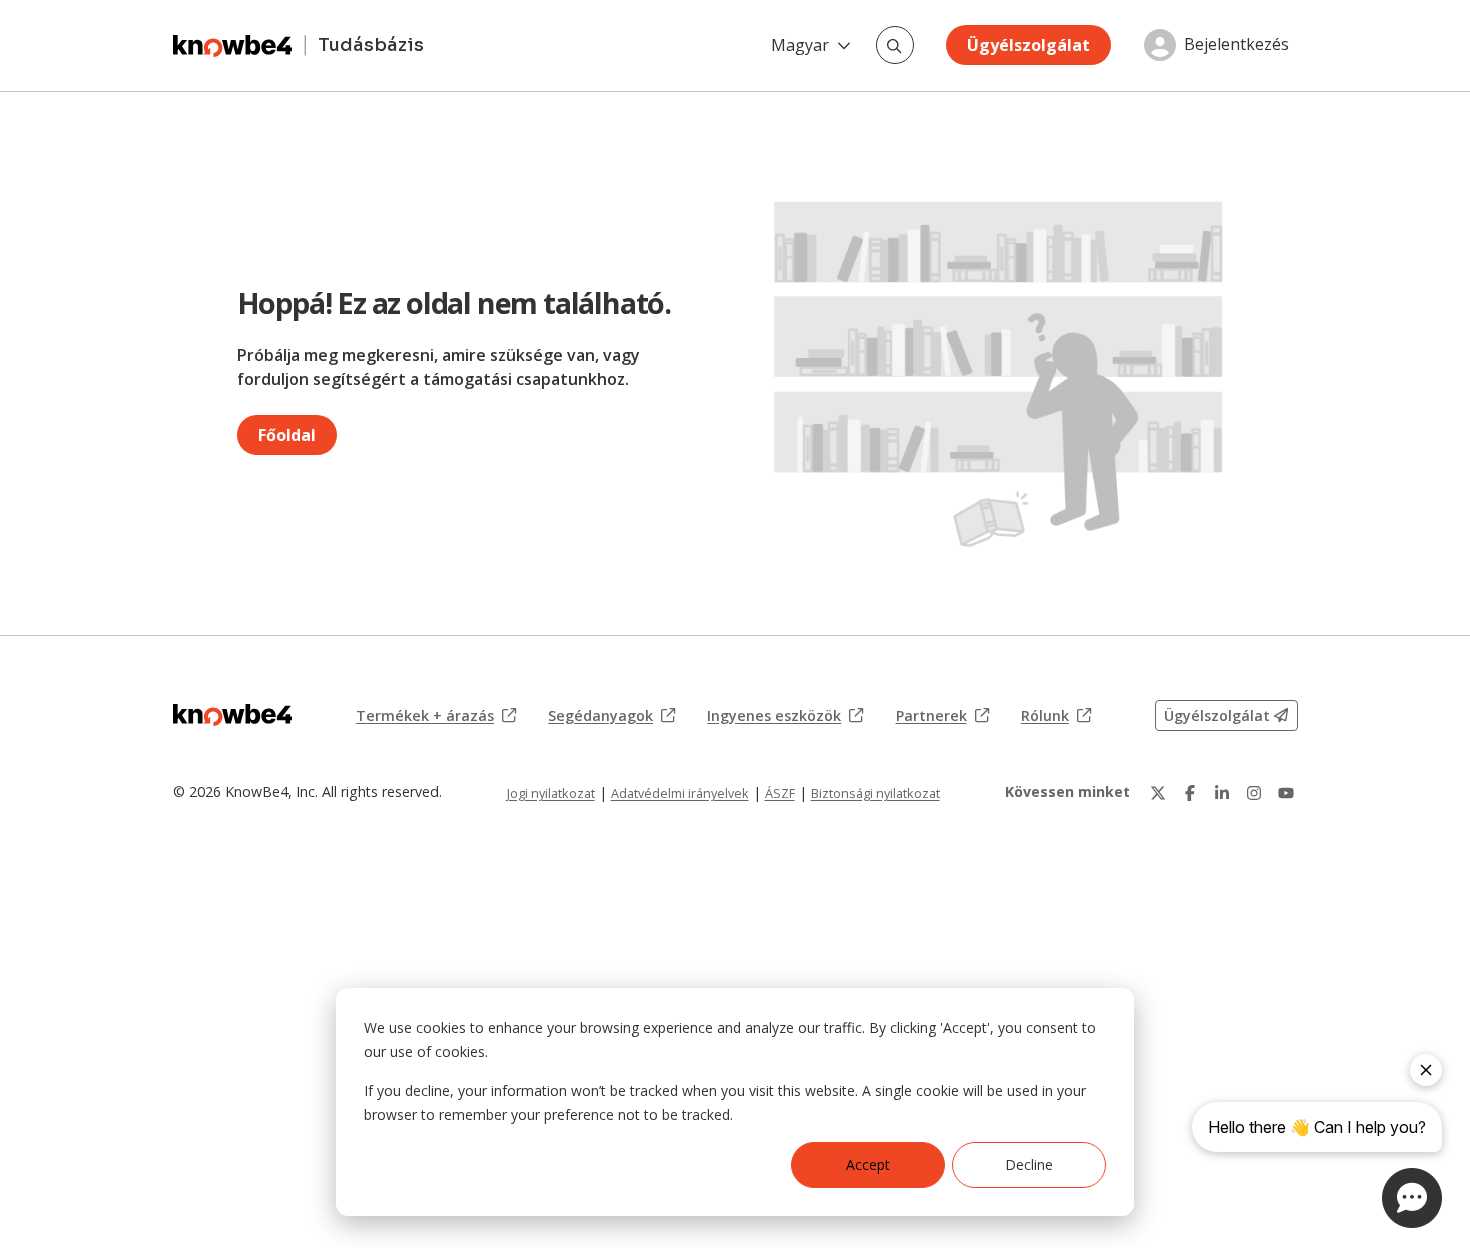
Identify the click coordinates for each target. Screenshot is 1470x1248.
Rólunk (1056, 716)
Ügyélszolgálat (1028, 45)
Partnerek (942, 716)
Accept (868, 1164)
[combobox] (895, 45)
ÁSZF (780, 793)
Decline (1029, 1164)
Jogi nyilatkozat (551, 793)
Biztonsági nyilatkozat (875, 793)
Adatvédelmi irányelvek (680, 793)
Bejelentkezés (1236, 45)
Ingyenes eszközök (785, 716)
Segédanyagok (611, 716)
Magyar (800, 45)
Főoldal (287, 435)
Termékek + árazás (436, 716)
